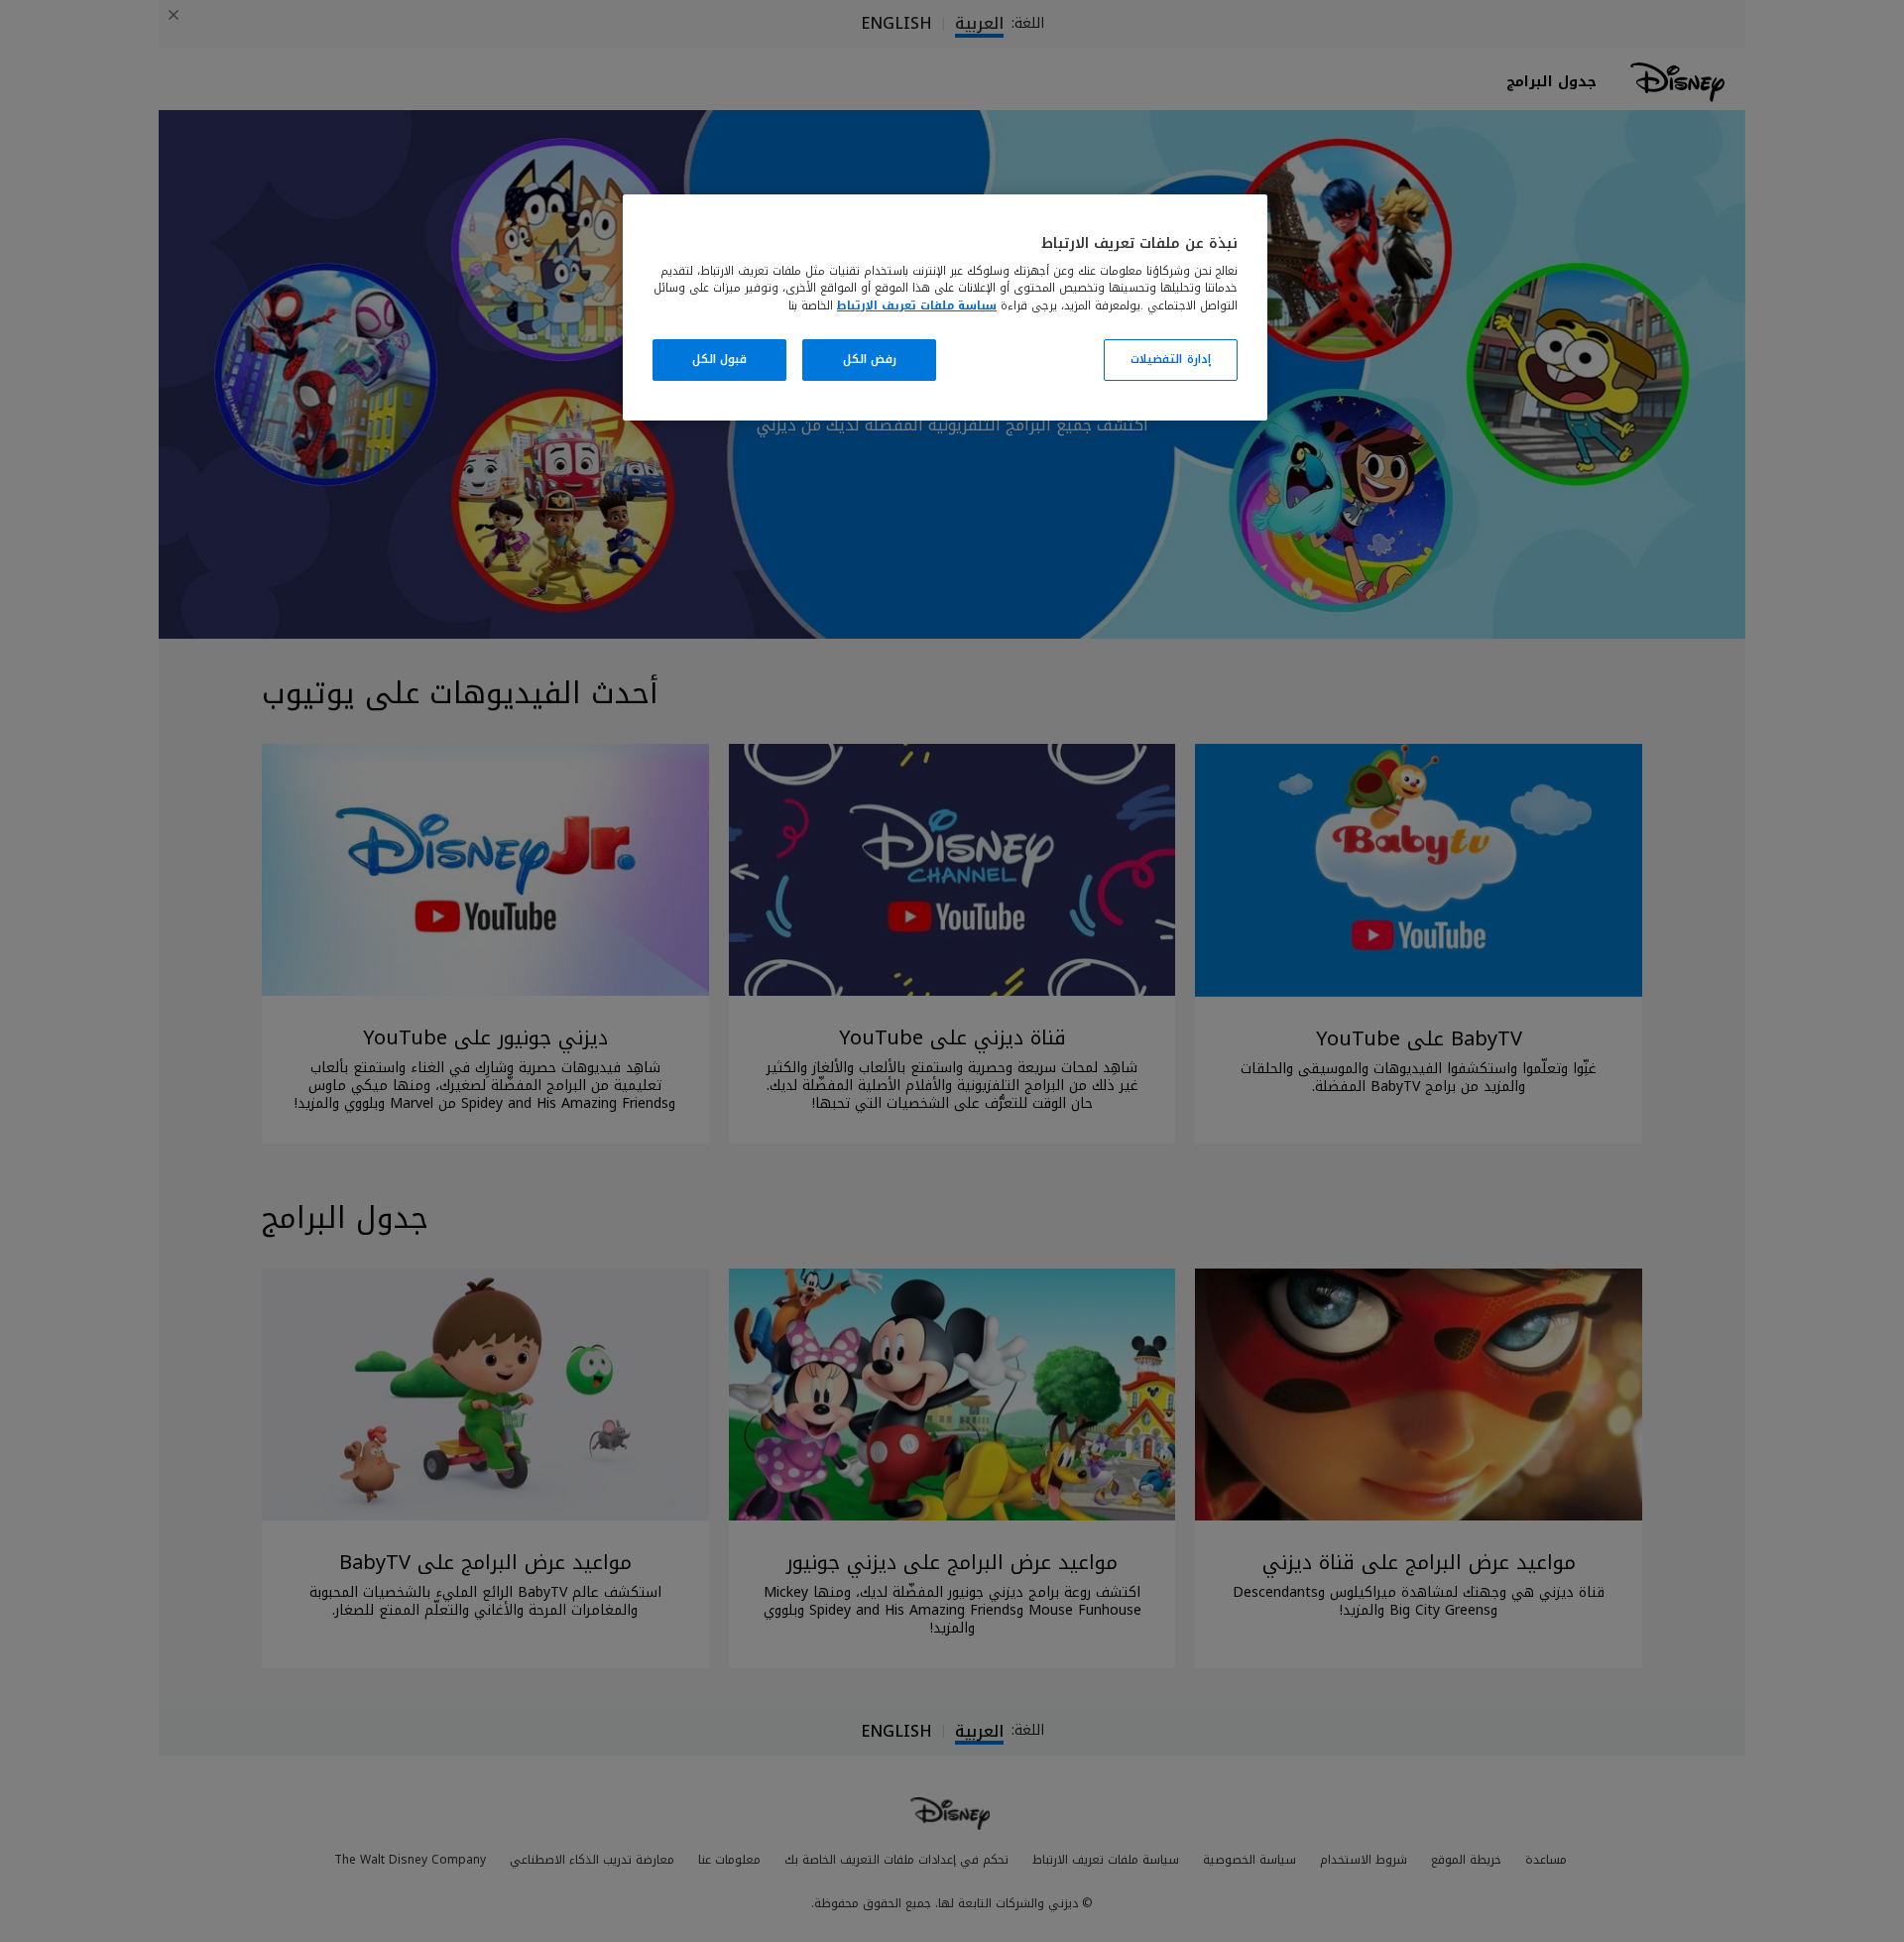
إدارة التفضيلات (1171, 359)
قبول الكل (720, 359)
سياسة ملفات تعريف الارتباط (917, 305)
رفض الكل (870, 359)
